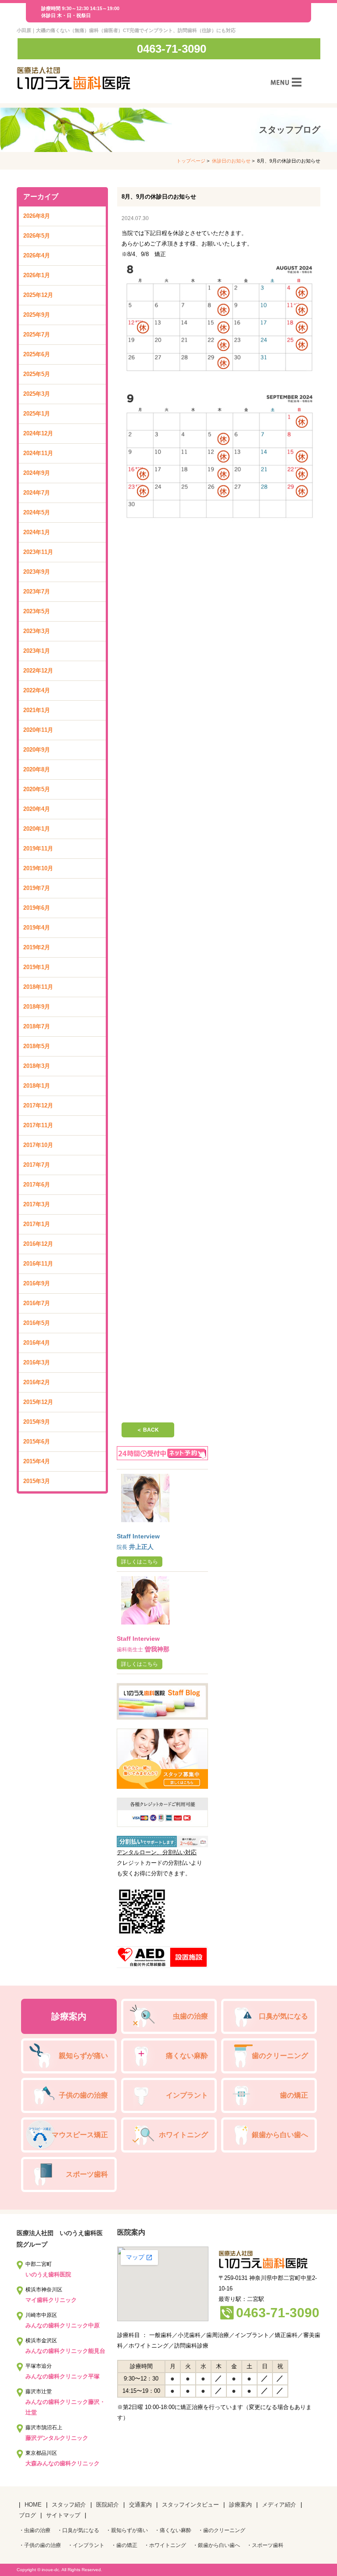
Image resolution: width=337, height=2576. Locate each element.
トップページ (191, 161)
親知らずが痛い (83, 2056)
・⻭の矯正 (124, 2545)
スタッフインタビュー (190, 2505)
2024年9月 (37, 473)
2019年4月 (37, 928)
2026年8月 (37, 216)
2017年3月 (37, 1204)
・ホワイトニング (165, 2545)
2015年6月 (37, 1442)
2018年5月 (37, 1046)
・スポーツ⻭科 (265, 2545)
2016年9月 (37, 1283)
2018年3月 (37, 1066)
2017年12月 (38, 1105)
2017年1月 (37, 1224)
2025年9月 (37, 315)
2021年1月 (37, 710)
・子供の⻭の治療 (40, 2545)
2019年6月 (37, 908)
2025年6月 (37, 354)
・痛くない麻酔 (173, 2530)
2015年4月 (37, 1461)
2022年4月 (37, 690)
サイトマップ (63, 2515)
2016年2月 (37, 1382)
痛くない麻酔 (187, 2056)
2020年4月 (37, 809)
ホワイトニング (183, 2135)
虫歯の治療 (190, 2016)
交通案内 (140, 2505)
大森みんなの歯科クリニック (63, 2463)
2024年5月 (37, 512)
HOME (33, 2505)
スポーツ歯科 (87, 2174)
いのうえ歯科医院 (48, 2274)
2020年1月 (37, 829)
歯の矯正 (294, 2095)
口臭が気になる (283, 2016)
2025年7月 (37, 335)
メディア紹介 (279, 2505)
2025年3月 (37, 394)
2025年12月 (38, 295)
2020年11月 (38, 730)
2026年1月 (37, 275)
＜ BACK (148, 1430)
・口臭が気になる (78, 2530)
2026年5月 (37, 236)
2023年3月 (37, 631)
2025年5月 (37, 374)
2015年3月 (37, 1481)
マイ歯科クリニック (51, 2300)
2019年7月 (37, 888)
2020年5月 (37, 789)
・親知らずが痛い (127, 2530)
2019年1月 (37, 967)
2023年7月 (37, 592)
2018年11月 (38, 987)
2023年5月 (37, 611)
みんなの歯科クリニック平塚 (63, 2376)
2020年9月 (37, 750)
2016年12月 (38, 1244)
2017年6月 (37, 1185)
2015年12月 (38, 1402)
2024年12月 (38, 433)
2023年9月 (37, 572)
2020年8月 (37, 769)
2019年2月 (37, 947)
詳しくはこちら (140, 1562)
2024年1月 (37, 532)
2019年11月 (38, 848)
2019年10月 (38, 868)
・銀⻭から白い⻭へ (216, 2545)
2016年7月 (37, 1303)
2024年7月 (37, 493)
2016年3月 (37, 1362)
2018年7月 (37, 1026)
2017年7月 (37, 1165)
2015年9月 (37, 1422)
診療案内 (69, 2016)
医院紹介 (108, 2505)
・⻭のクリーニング (222, 2530)
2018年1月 (37, 1086)
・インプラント (86, 2545)
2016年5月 (37, 1323)
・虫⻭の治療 (35, 2530)
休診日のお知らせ (231, 161)
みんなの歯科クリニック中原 (63, 2325)
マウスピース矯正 (80, 2135)
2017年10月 (38, 1145)
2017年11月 (38, 1125)
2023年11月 (38, 552)
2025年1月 (37, 414)
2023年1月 (37, 651)
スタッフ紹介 (69, 2505)
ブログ (27, 2515)
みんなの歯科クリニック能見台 (65, 2351)
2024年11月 (38, 453)
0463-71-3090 (172, 49)
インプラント (187, 2095)
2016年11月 (38, 1264)
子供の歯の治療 (83, 2095)
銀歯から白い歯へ (280, 2135)
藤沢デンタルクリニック (57, 2438)
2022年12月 (38, 671)
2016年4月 (37, 1343)
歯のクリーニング (280, 2056)
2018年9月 (37, 1007)
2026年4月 (37, 255)
